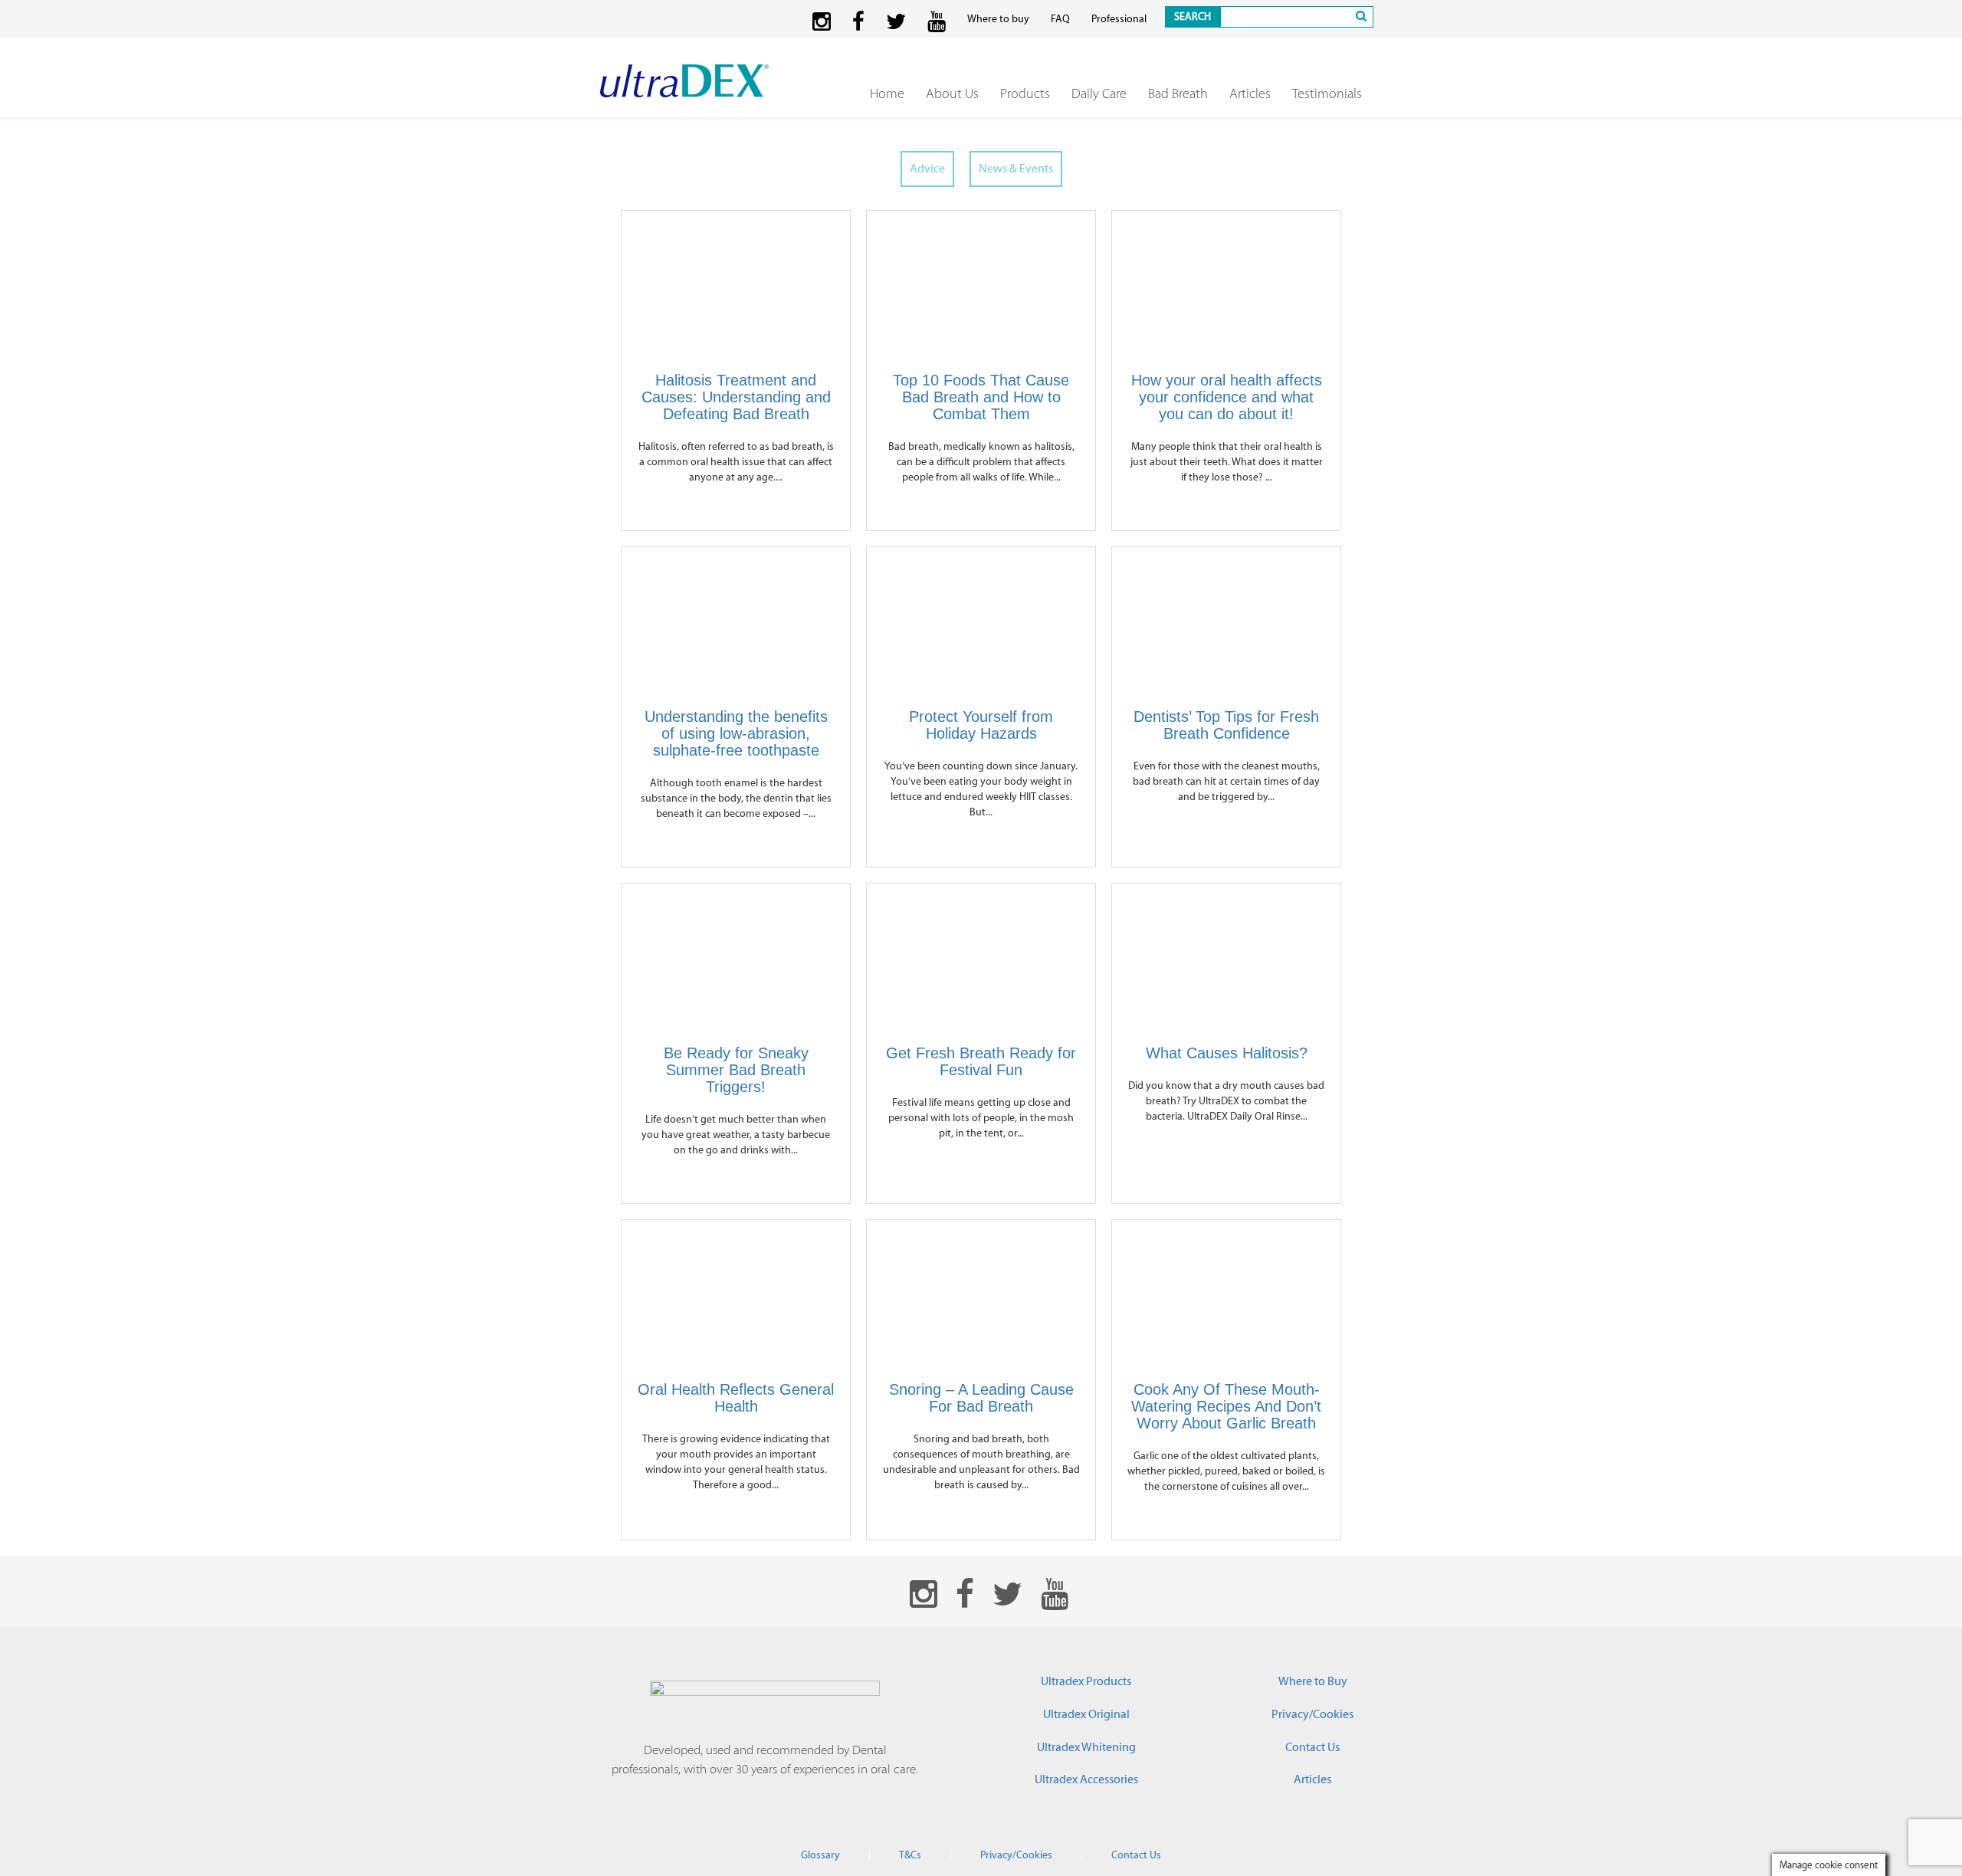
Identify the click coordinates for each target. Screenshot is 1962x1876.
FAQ (1060, 19)
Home (887, 93)
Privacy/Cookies (1312, 1714)
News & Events (1016, 169)
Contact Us (1312, 1747)
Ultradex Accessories (1086, 1779)
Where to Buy (1313, 1681)
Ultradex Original (1086, 1714)
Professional (1119, 19)
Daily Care (1099, 93)
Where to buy (998, 19)
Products (1025, 93)
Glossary (820, 1855)
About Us (952, 93)
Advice (927, 169)
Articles (1250, 93)
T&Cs (910, 1855)
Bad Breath (1178, 93)
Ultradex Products (1086, 1681)
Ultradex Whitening (1086, 1747)
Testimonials (1327, 93)
